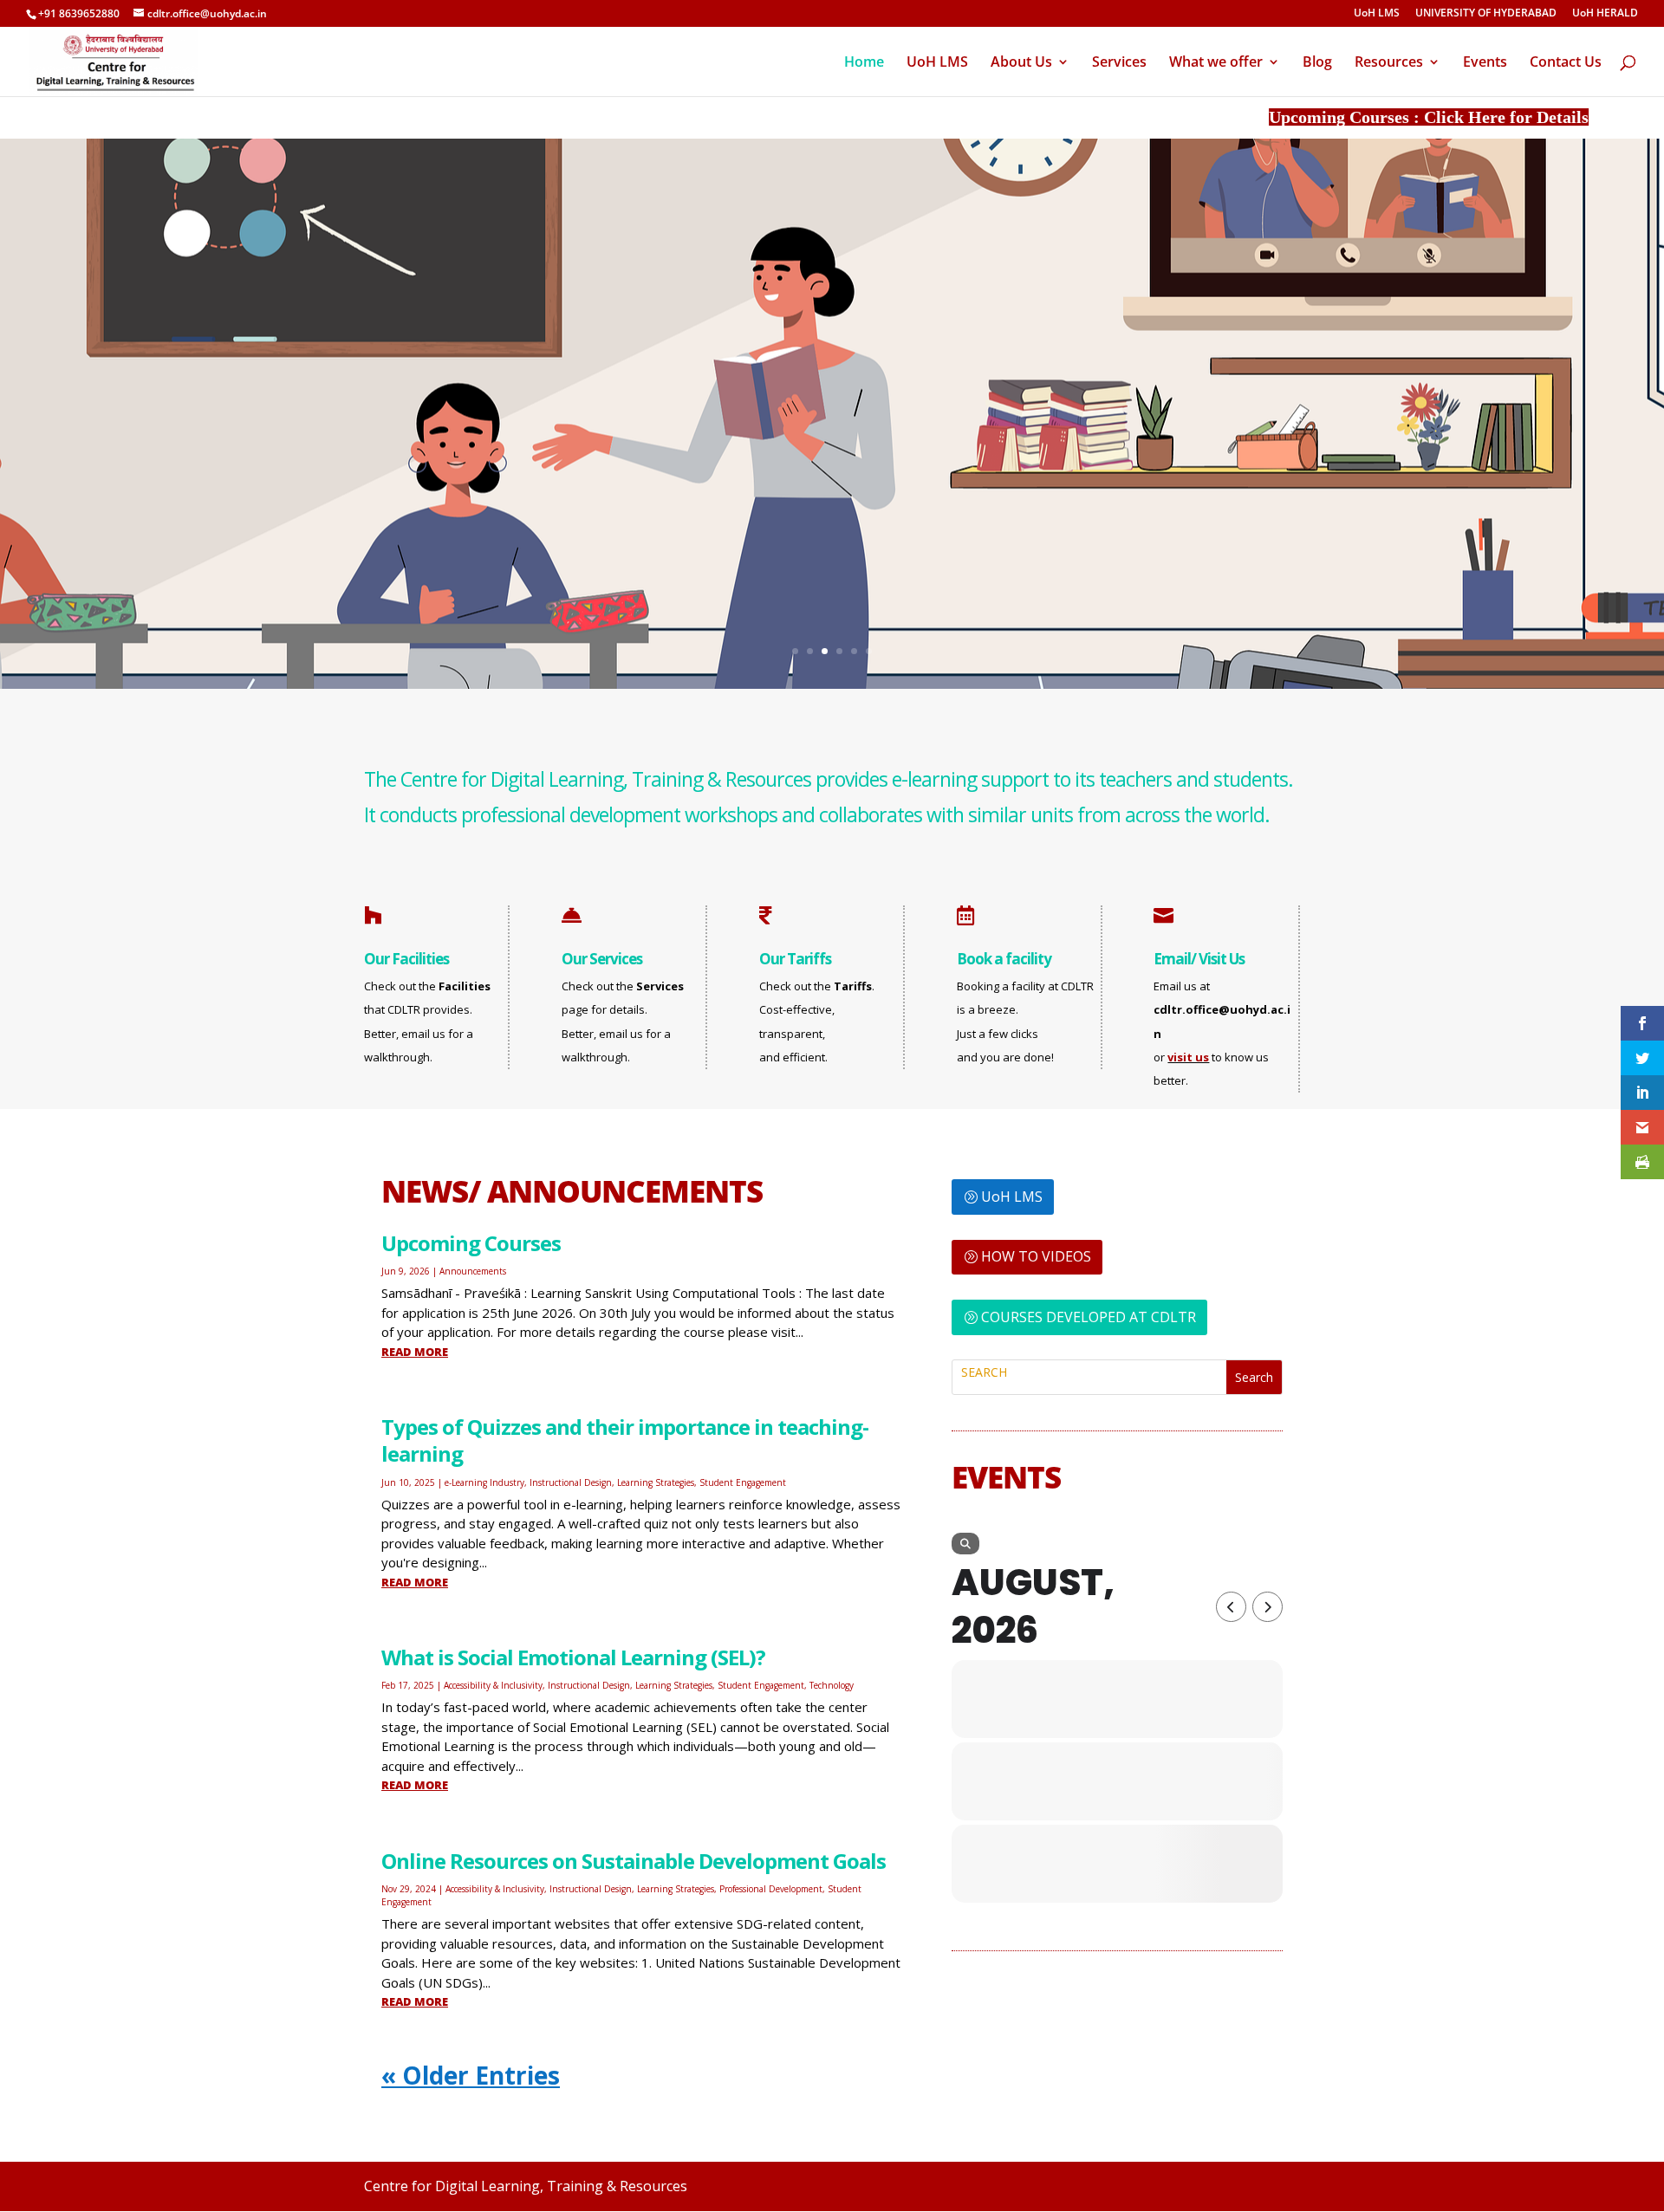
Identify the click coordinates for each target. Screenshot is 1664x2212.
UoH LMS (1377, 14)
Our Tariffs (795, 959)
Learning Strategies (656, 1482)
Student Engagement (743, 1482)
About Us (1021, 63)
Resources (1389, 63)
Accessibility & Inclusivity (493, 1685)
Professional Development (771, 1889)
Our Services (602, 959)
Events (1485, 63)
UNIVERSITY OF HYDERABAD (1486, 14)
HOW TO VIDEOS (1036, 1256)
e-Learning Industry (484, 1482)
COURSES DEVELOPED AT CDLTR (1089, 1317)
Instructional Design (571, 1482)
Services (1119, 63)
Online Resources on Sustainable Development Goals (634, 1861)
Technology (832, 1685)
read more (415, 1352)
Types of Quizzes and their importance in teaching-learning (625, 1440)
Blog (1317, 63)
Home (864, 63)
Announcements (473, 1271)
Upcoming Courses (471, 1243)
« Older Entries (471, 2075)
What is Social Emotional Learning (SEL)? (573, 1657)
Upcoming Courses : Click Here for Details (1367, 117)
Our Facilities (406, 959)
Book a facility (1004, 959)
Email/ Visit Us (1199, 959)
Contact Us (1566, 63)
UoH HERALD (1605, 14)
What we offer (1216, 63)
